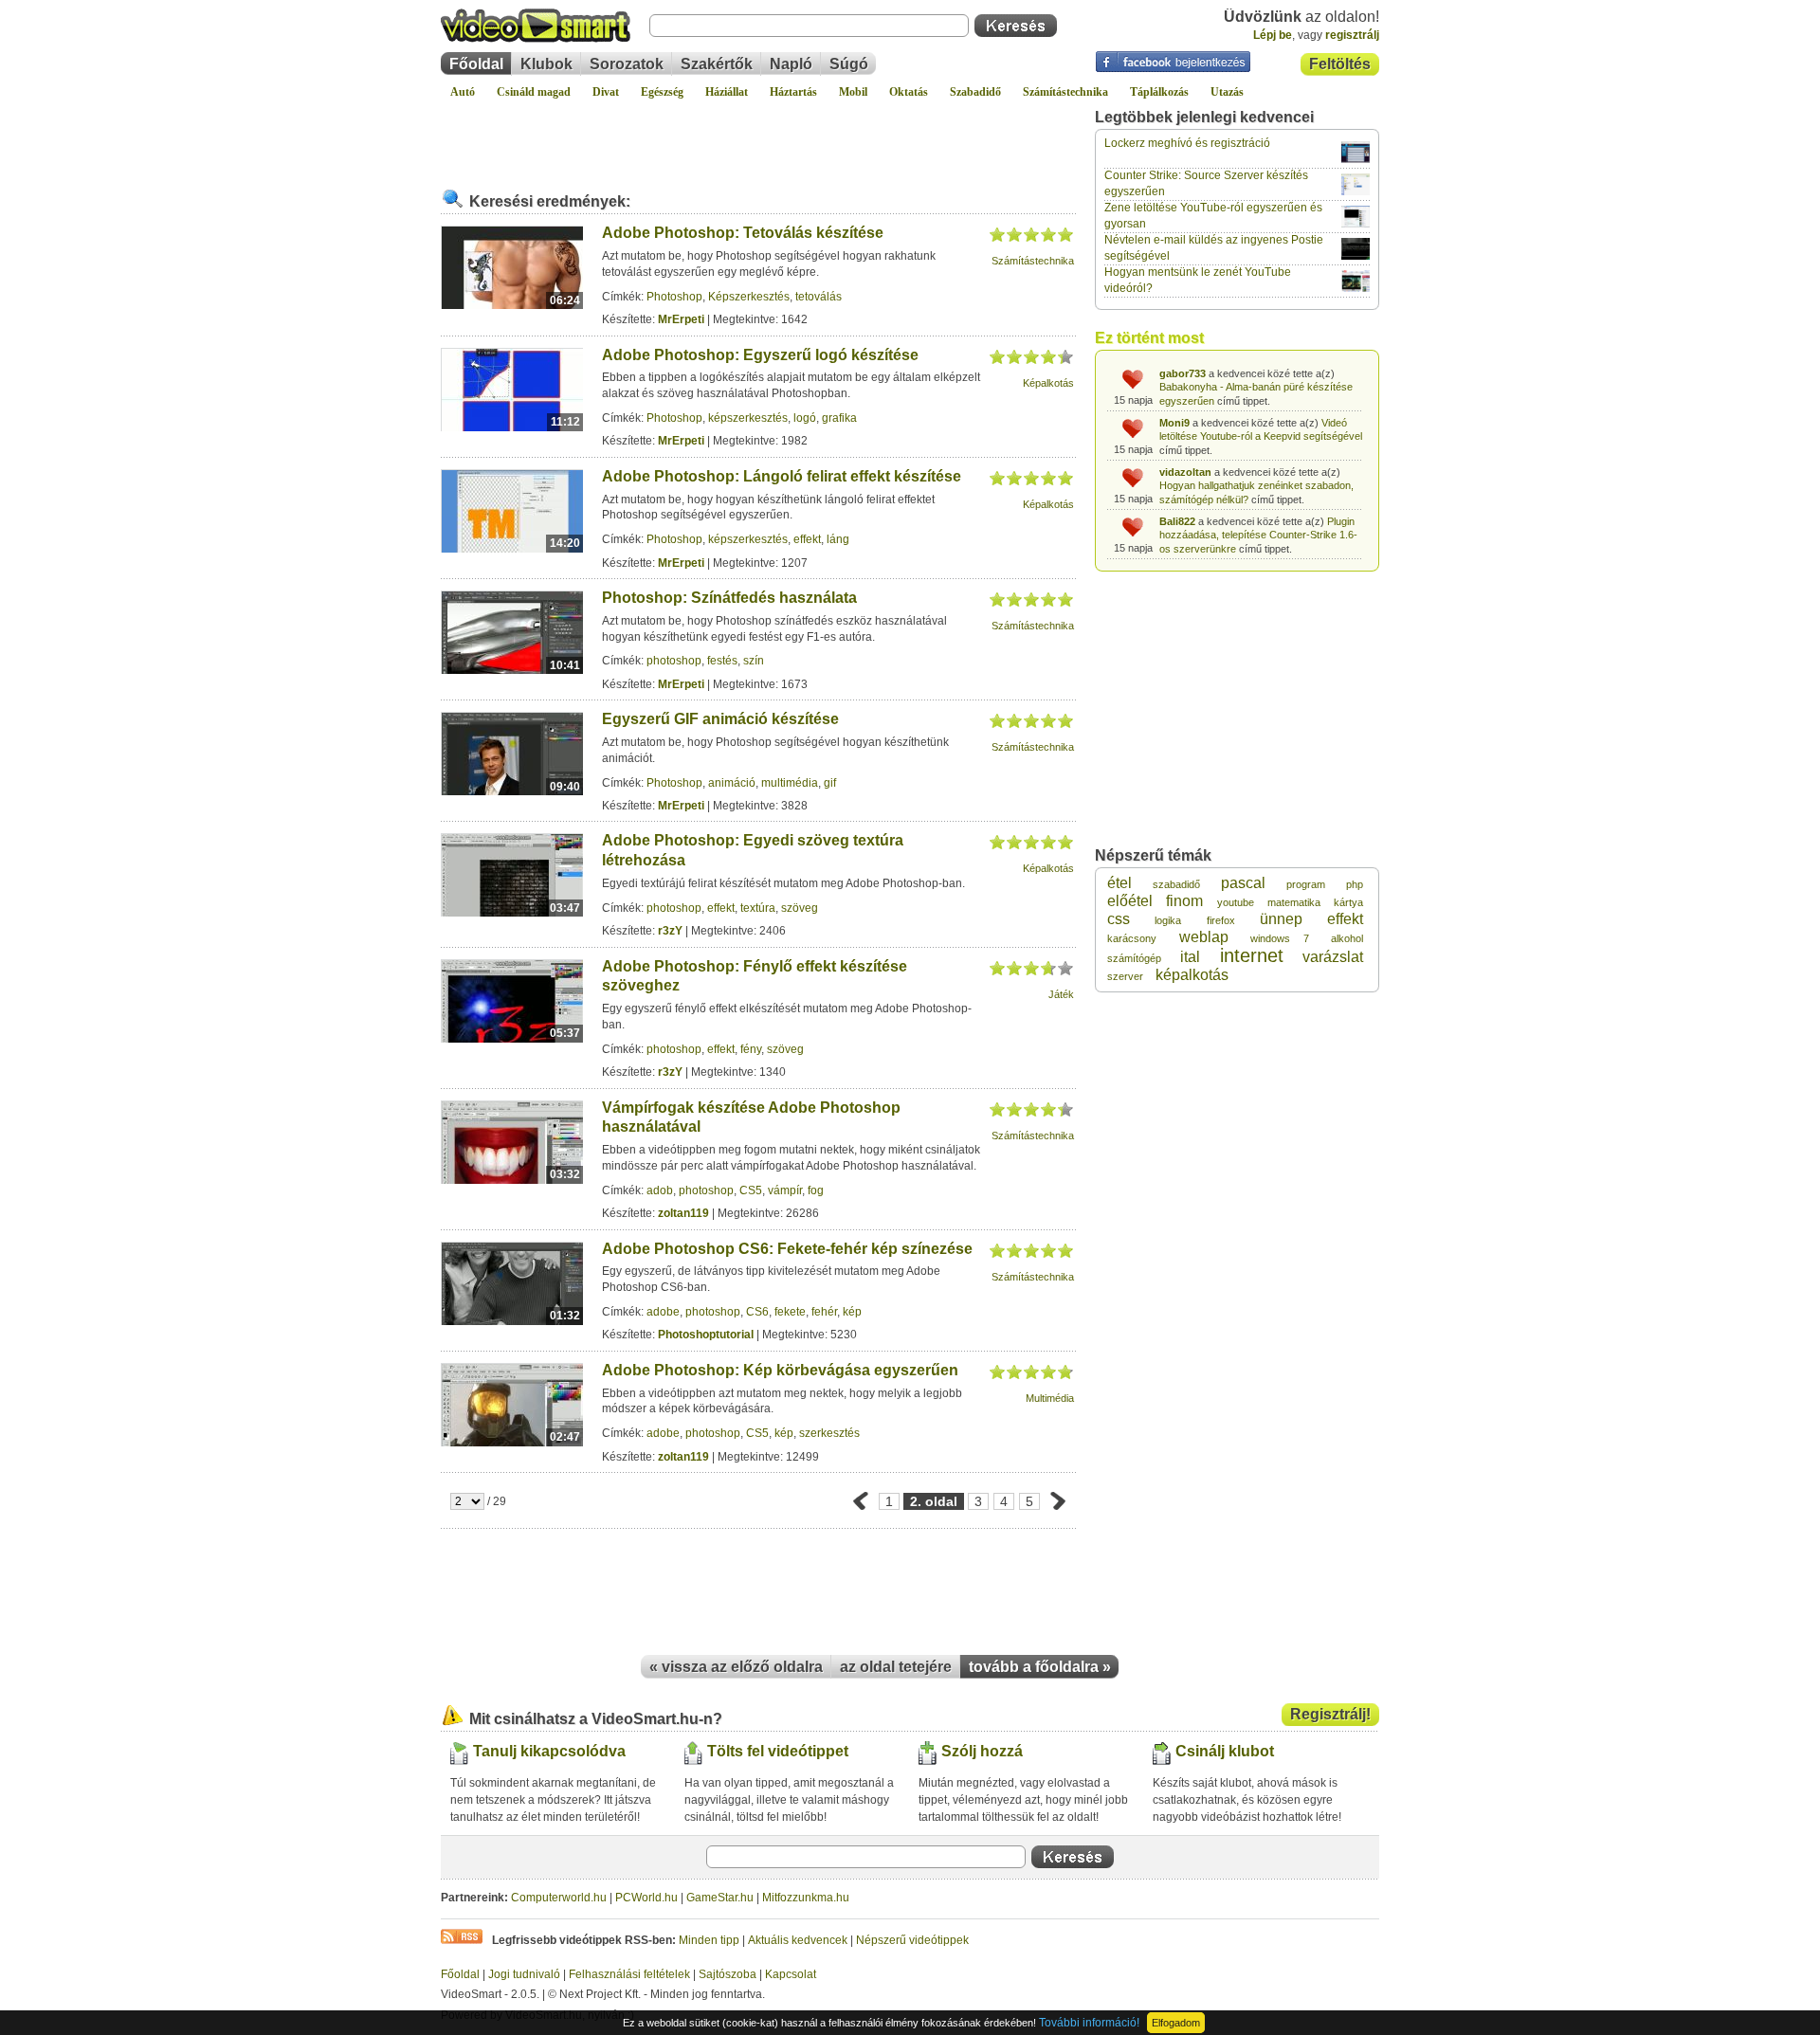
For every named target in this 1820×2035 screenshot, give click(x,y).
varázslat (1333, 957)
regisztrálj (1352, 35)
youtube (1236, 902)
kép (852, 1312)
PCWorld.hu (646, 1898)
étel (1119, 883)
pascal (1243, 883)
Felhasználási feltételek (629, 1974)
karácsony (1132, 938)
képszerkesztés (748, 418)
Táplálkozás (1159, 92)
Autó (463, 92)
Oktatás (909, 92)
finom (1184, 901)
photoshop (674, 661)
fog (816, 1190)
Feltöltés (1340, 64)
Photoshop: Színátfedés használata (729, 598)
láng (838, 539)
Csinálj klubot (1225, 1751)
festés (722, 661)
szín (754, 661)
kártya (1348, 902)
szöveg (800, 908)
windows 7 (1280, 938)
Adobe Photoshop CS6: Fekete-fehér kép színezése (787, 1249)
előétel (1130, 901)
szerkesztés (829, 1433)
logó (805, 418)
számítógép (1134, 958)
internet (1252, 955)
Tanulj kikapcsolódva (549, 1751)
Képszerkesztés (749, 297)
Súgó (849, 64)
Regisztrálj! (1330, 1714)
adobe (663, 1312)
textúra (758, 908)
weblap (1204, 937)
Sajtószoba (728, 1974)
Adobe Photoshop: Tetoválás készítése (743, 233)
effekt (807, 539)
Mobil (853, 92)
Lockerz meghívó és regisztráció (1187, 143)
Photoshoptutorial (706, 1335)
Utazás (1227, 92)
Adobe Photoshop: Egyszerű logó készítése (760, 355)
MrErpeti (681, 319)
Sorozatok (627, 64)
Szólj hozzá (982, 1751)
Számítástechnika (1065, 92)
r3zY (670, 931)
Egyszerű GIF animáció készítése (720, 719)
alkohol (1347, 938)
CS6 (757, 1312)
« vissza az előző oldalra (736, 1667)
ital (1190, 957)
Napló (791, 64)
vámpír (785, 1190)
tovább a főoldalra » (1040, 1667)
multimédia (790, 783)
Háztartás (793, 92)
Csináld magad (534, 92)
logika (1168, 920)
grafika (839, 418)
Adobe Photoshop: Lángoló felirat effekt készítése (782, 476)
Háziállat (727, 92)
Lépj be (1273, 35)
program (1306, 884)
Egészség (662, 92)
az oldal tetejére (896, 1667)
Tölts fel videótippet (778, 1751)
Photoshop (674, 297)
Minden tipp (709, 1940)
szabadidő (1176, 884)
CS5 (751, 1190)
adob (660, 1190)
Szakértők (717, 64)
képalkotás (1192, 975)
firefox (1221, 920)
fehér (824, 1312)
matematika (1294, 902)
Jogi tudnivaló (524, 1974)
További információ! (1089, 2023)
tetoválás (819, 297)
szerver (1125, 976)
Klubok (546, 64)
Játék (1061, 994)
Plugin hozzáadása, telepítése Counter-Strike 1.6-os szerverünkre (1258, 535)
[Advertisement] (758, 136)
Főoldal (476, 64)
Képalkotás (1048, 383)
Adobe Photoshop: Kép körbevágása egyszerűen (780, 1370)
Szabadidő (975, 92)
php (1355, 884)
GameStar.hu (720, 1898)
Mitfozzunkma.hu (806, 1898)
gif (830, 783)
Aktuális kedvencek (798, 1940)
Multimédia (1050, 1398)
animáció (732, 783)
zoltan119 (683, 1213)
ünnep (1281, 919)
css (1119, 919)
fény (751, 1049)
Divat (606, 92)
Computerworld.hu (559, 1898)
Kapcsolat (791, 1974)
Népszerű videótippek (912, 1940)
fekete (790, 1312)
